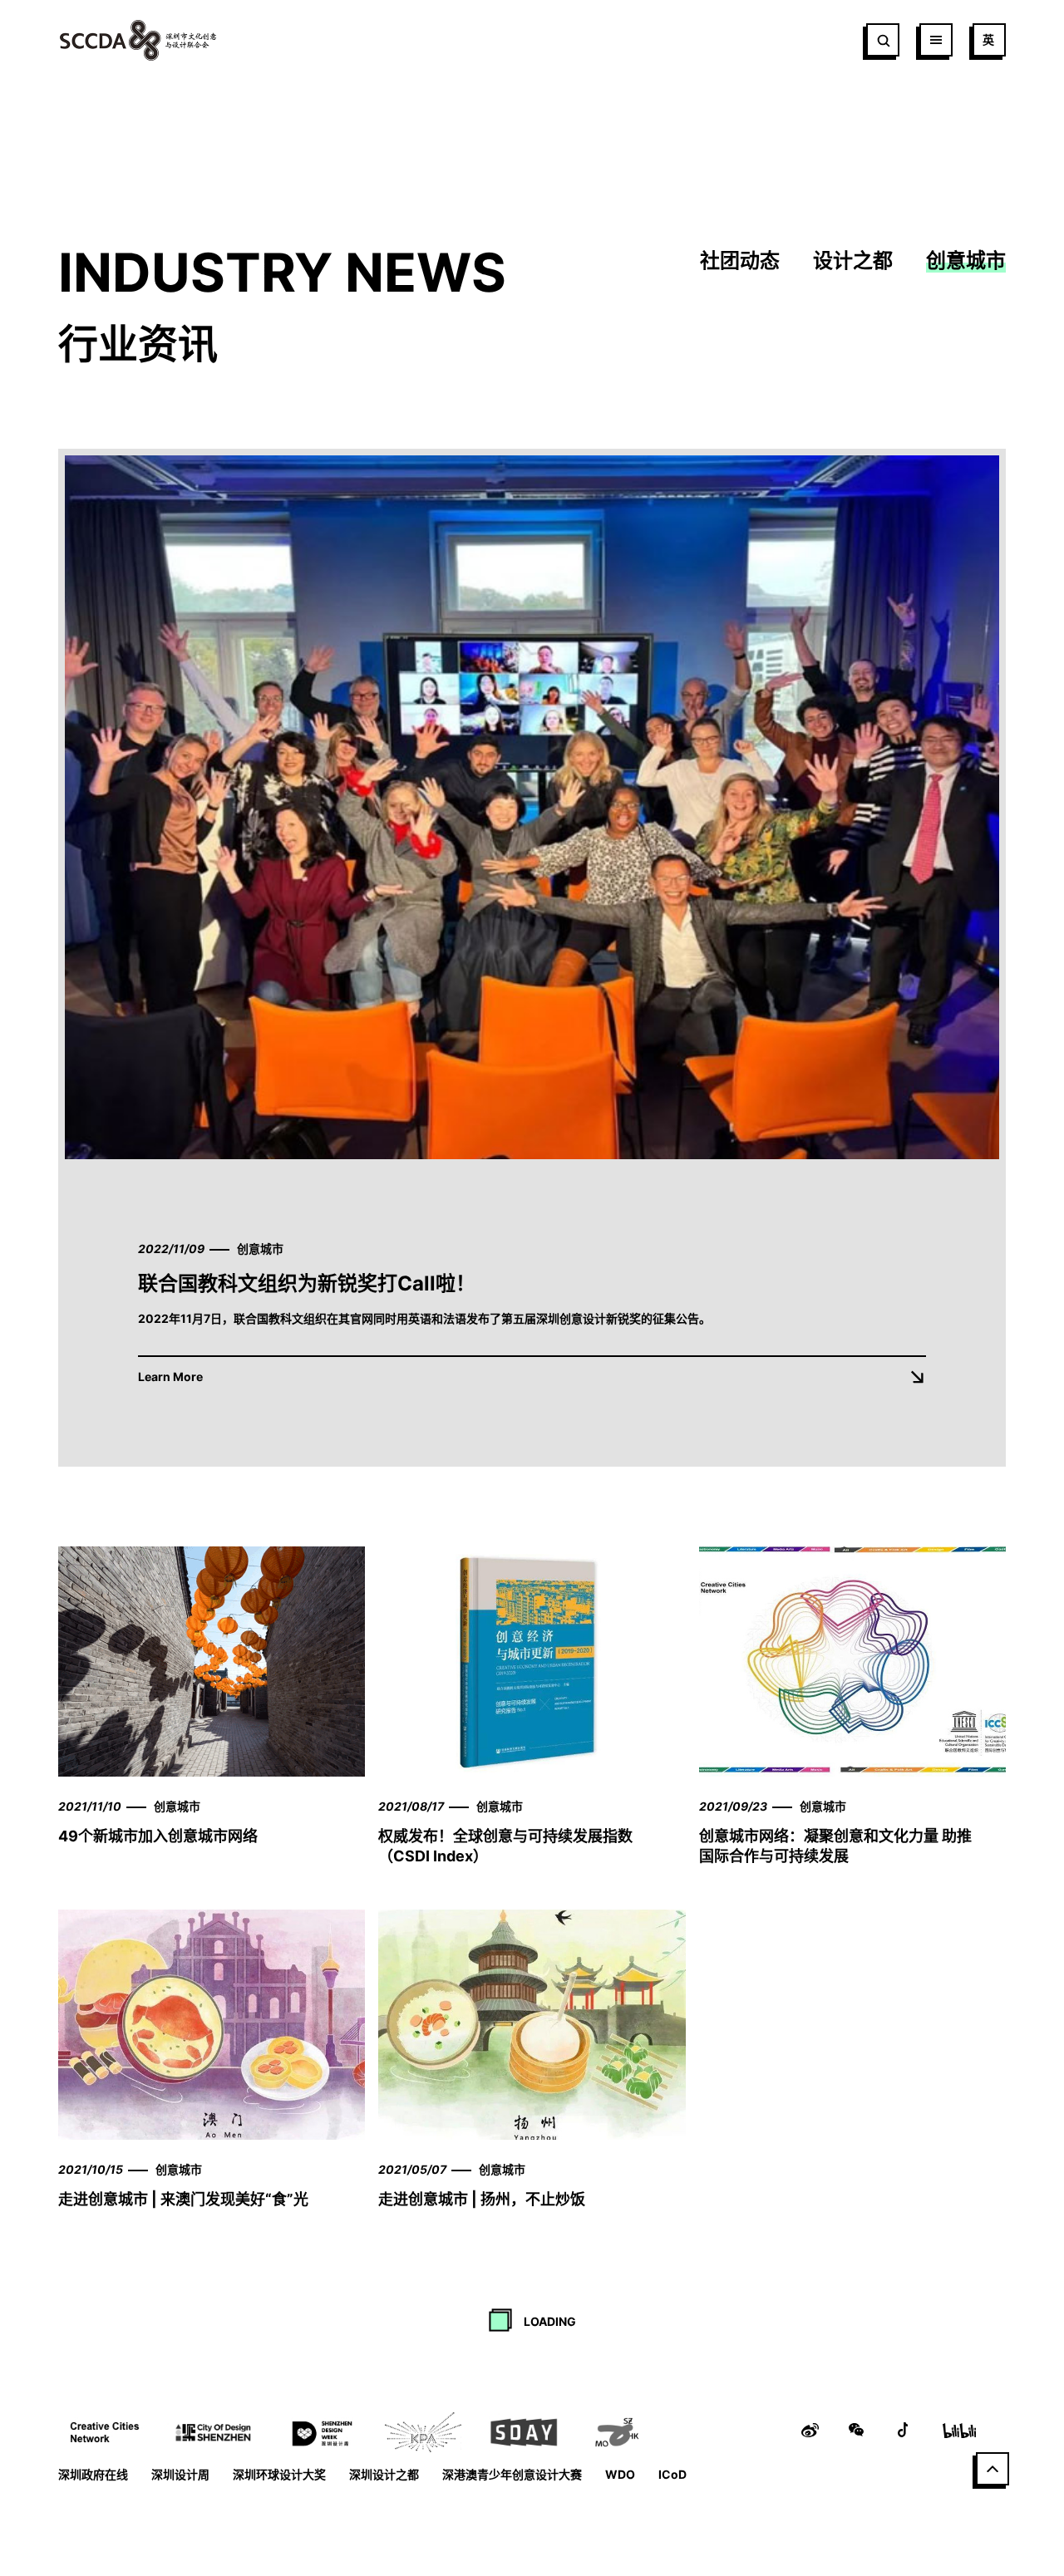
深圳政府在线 (93, 2474)
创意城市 (966, 261)
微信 (856, 2430)
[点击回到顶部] (993, 2469)
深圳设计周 (180, 2474)
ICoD (672, 2474)
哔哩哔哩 (959, 2430)
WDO (620, 2474)
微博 (810, 2430)
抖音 (903, 2430)
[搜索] (883, 40)
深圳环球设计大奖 (279, 2474)
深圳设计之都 (384, 2474)
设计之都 (853, 261)
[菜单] (936, 40)
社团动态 (740, 261)
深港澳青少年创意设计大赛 (512, 2474)
